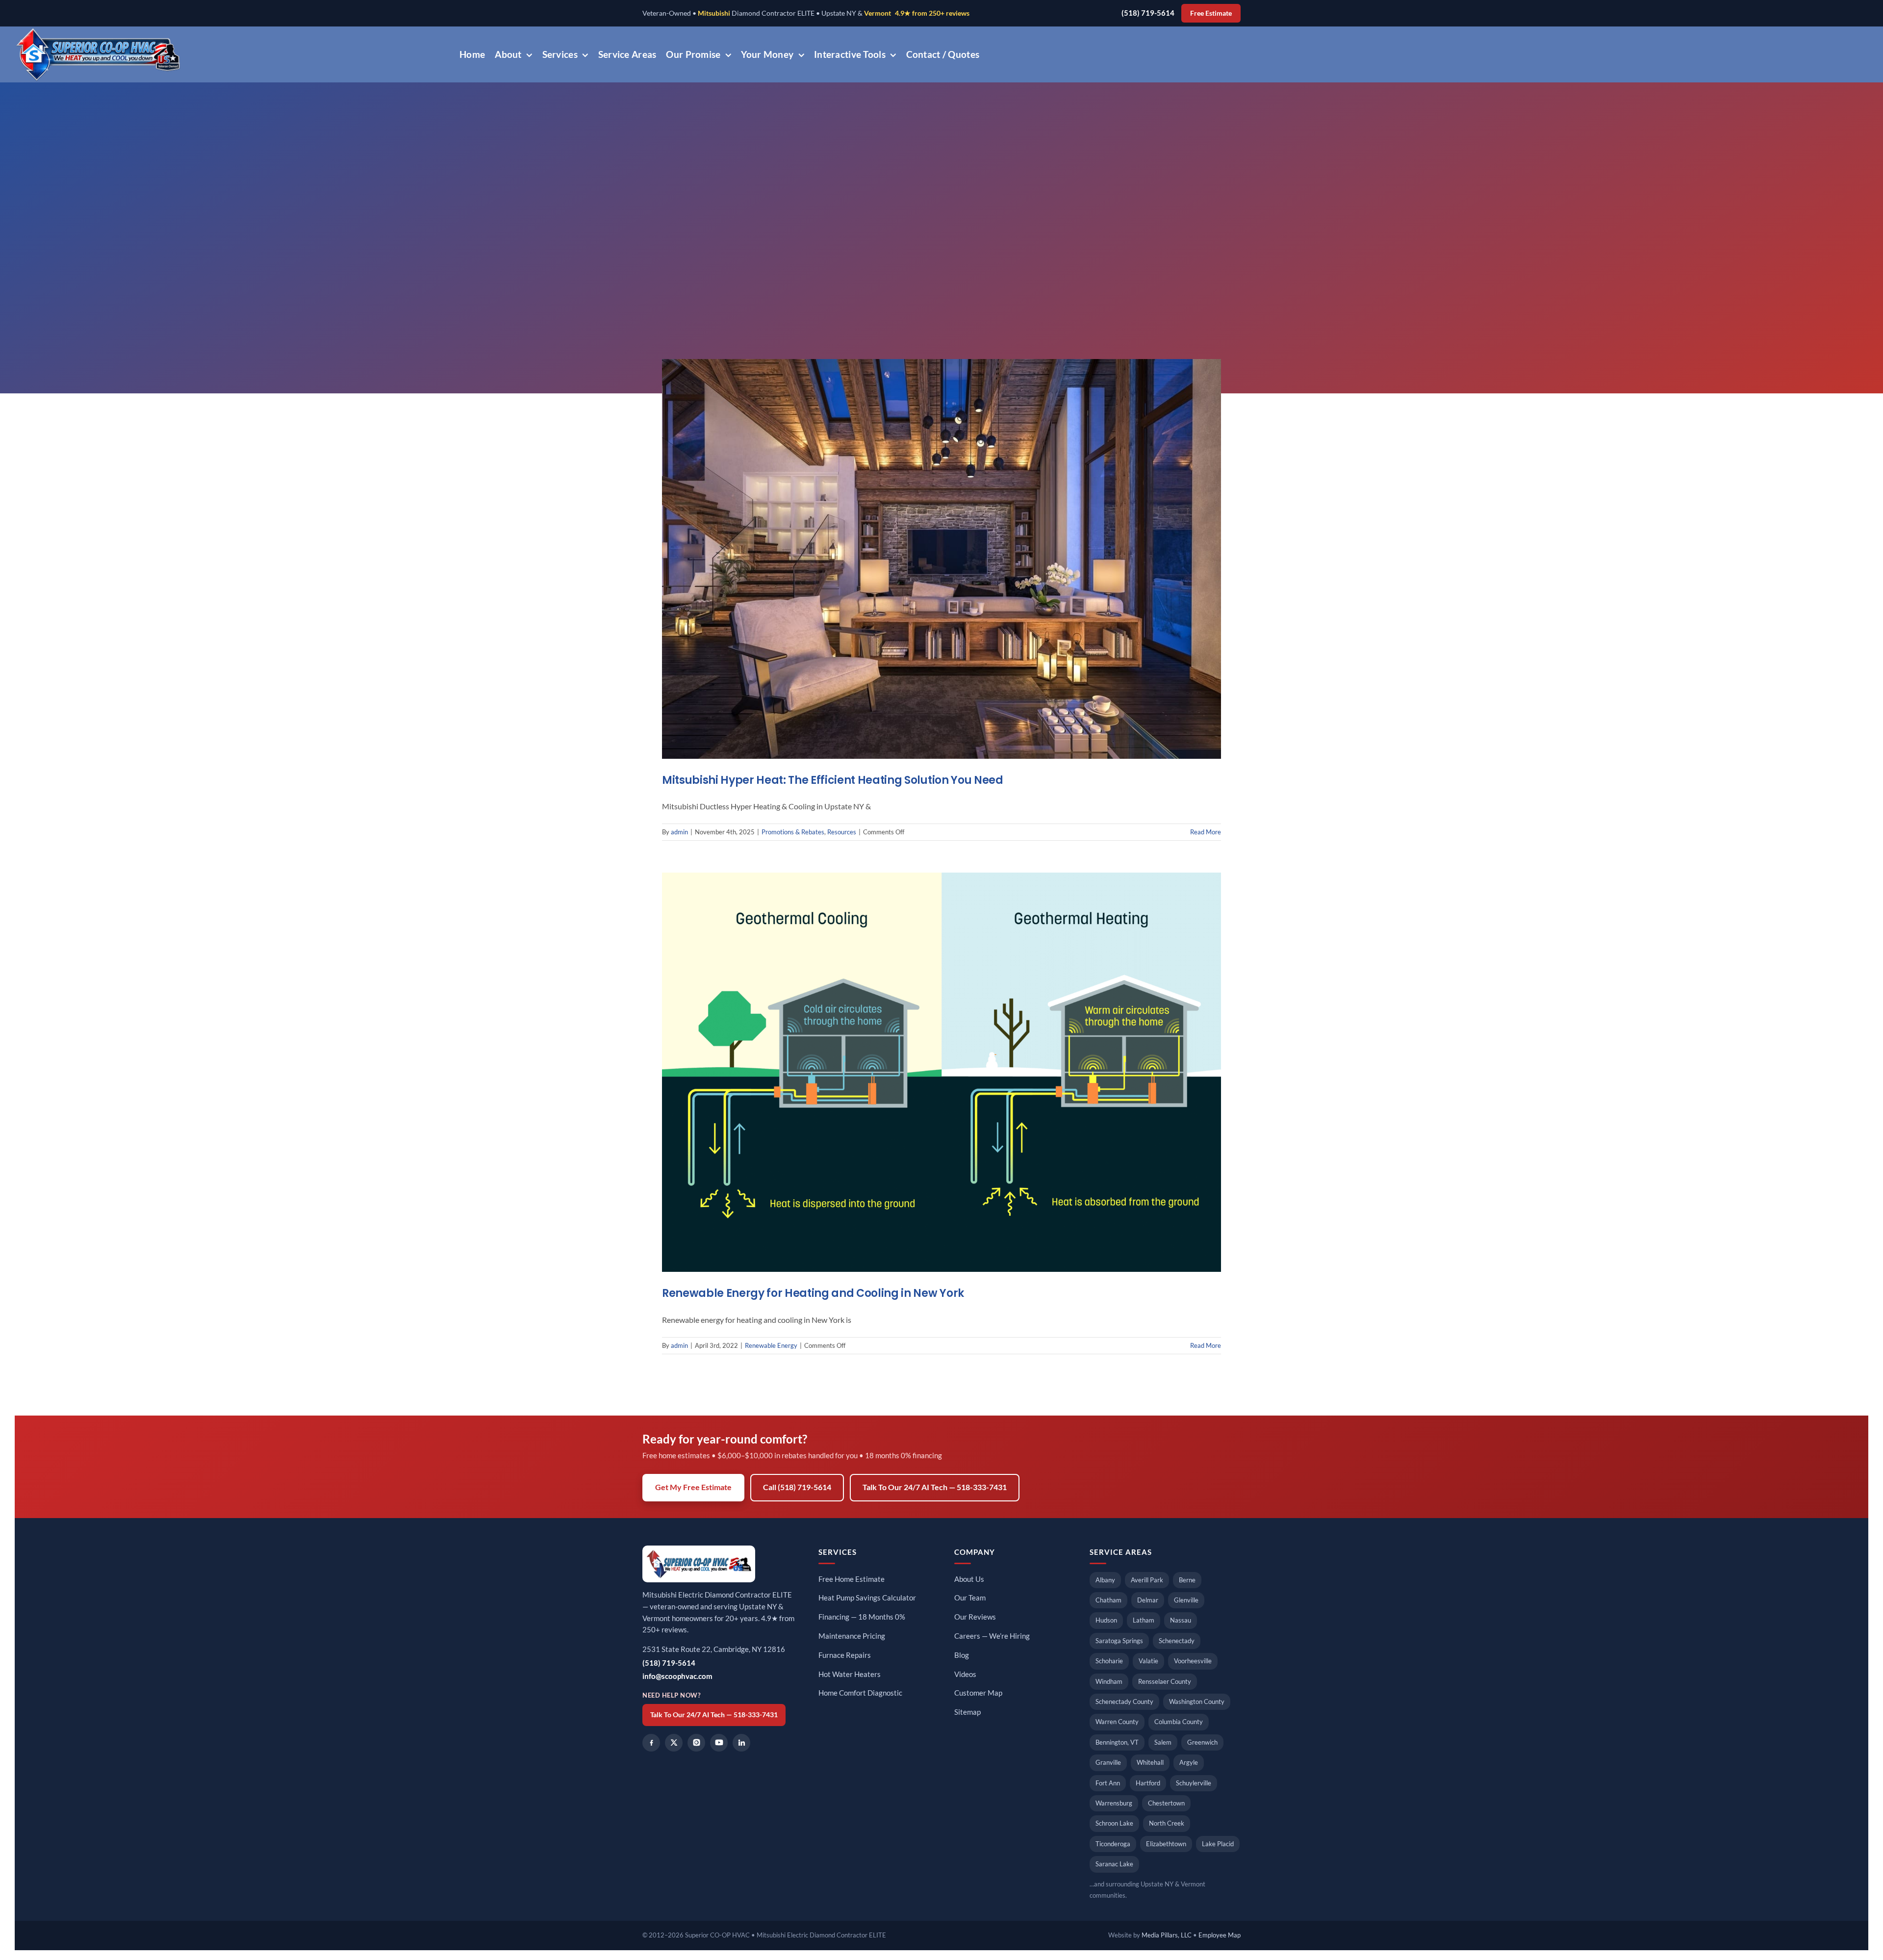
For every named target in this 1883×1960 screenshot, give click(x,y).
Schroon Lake (1114, 1823)
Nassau (1181, 1620)
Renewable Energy (771, 1345)
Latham (1144, 1620)
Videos (965, 1674)
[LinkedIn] (741, 1743)
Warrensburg (1114, 1803)
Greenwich (1202, 1742)
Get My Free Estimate (693, 1487)
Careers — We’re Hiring (992, 1636)
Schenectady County (1124, 1702)
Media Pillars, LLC (1167, 1935)
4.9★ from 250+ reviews (932, 13)
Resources (842, 832)
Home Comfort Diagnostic (860, 1693)
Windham (1109, 1681)
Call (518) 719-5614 (797, 1487)
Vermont (878, 13)
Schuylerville (1194, 1783)
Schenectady (1177, 1641)
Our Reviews (975, 1617)
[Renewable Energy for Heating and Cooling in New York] (941, 1072)
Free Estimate (1211, 13)
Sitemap (967, 1712)
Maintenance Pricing (852, 1636)
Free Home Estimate (852, 1579)
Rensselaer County (1165, 1681)
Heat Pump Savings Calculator (867, 1598)
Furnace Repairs (845, 1655)
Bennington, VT (1117, 1742)
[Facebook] (651, 1743)
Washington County (1197, 1702)
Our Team (970, 1598)
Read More (1206, 832)
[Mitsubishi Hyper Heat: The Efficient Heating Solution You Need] (941, 559)
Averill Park (1147, 1580)
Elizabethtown (1166, 1844)
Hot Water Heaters (850, 1674)
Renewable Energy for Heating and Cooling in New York (813, 1293)
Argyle (1189, 1762)
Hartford (1148, 1783)
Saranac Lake (1114, 1864)
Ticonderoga (1113, 1844)
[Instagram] (696, 1743)
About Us (969, 1579)
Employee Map (1220, 1935)
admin (679, 832)
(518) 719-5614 (1148, 13)
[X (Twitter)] (674, 1743)
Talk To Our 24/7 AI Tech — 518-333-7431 (935, 1487)
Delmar (1148, 1600)
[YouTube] (719, 1743)
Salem (1163, 1742)
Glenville (1186, 1600)
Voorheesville (1193, 1661)
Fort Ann (1108, 1783)
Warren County (1117, 1722)
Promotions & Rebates (793, 832)
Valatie (1148, 1661)
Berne (1187, 1580)
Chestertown (1166, 1803)
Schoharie (1109, 1661)
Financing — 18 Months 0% (862, 1617)
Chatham (1108, 1600)
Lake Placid (1218, 1844)
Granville (1108, 1762)
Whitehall (1150, 1762)
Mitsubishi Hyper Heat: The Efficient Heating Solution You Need (833, 780)
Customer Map (978, 1693)
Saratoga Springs (1119, 1641)
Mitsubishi (714, 13)
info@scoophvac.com (677, 1676)
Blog (962, 1655)
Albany (1105, 1580)
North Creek (1167, 1823)
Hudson (1106, 1620)
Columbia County (1179, 1722)
